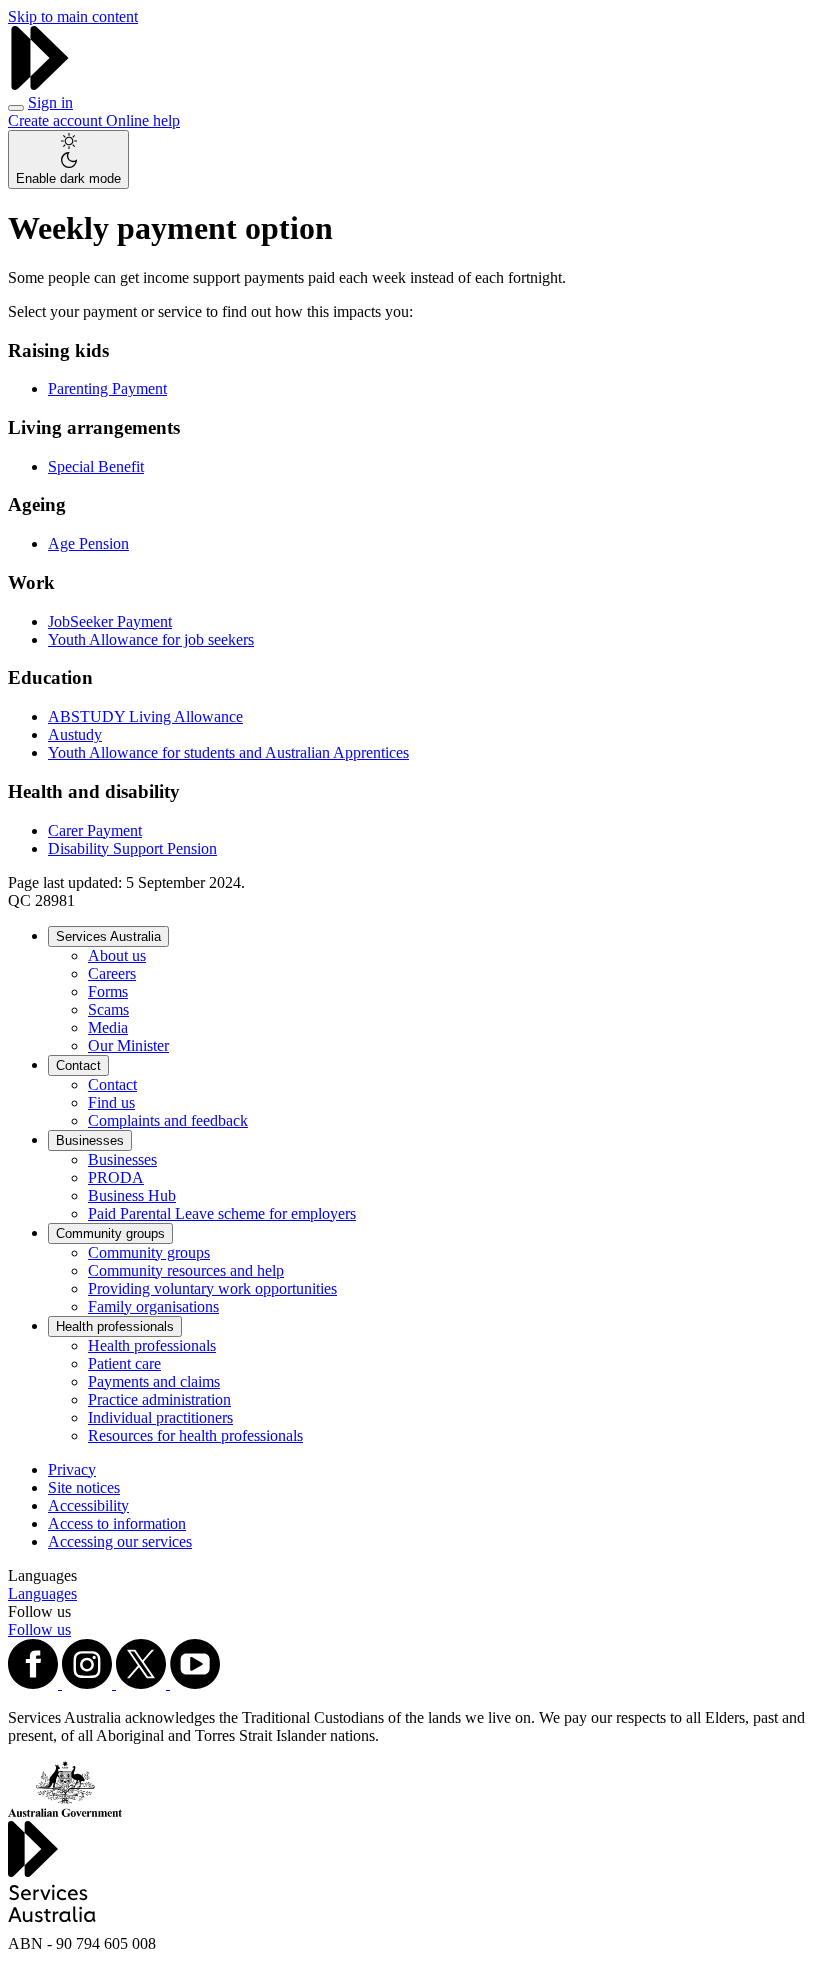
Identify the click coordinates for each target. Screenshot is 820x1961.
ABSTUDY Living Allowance (145, 716)
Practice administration (159, 1399)
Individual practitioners (160, 1417)
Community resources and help (186, 1270)
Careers (112, 973)
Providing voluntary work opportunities (212, 1288)
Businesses (90, 1140)
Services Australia (108, 936)
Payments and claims (154, 1381)
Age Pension (88, 543)
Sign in (50, 102)
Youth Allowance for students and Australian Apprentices (228, 752)
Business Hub (132, 1195)
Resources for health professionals (195, 1435)
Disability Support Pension (132, 848)
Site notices (84, 1487)
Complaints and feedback (168, 1120)
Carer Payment (95, 830)
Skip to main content (73, 16)
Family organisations (153, 1306)
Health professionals (115, 1326)
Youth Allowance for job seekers (151, 639)
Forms (108, 991)
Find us (111, 1102)
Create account (57, 120)
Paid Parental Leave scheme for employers (222, 1213)
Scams (108, 1009)
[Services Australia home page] (40, 84)
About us (117, 955)
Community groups (110, 1233)
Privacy (72, 1469)
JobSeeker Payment (110, 621)
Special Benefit (96, 466)
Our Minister (128, 1045)
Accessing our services (120, 1541)
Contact (78, 1065)
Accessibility (88, 1505)
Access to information (117, 1523)
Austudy (75, 734)
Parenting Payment (107, 388)
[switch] (68, 159)
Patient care (124, 1363)
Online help (143, 120)
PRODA (116, 1177)
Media (108, 1027)
